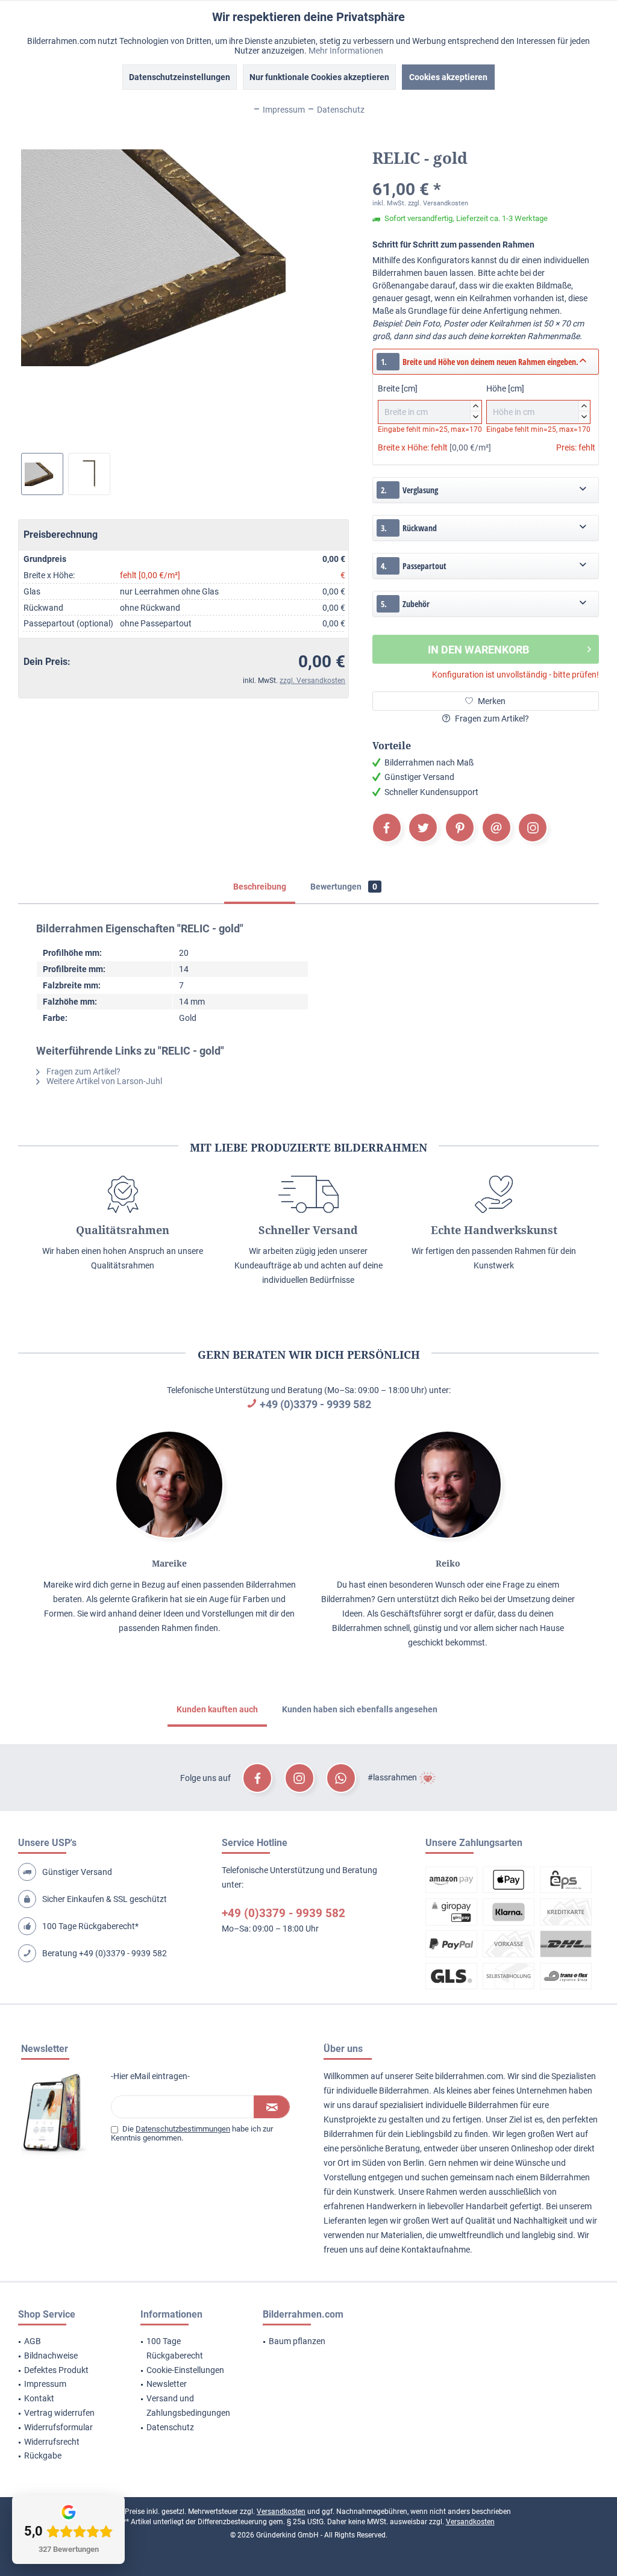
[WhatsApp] (341, 1778)
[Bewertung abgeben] (486, 174)
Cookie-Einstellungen (185, 2370)
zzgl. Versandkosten (312, 681)
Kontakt (39, 2398)
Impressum (45, 2384)
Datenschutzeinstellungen (180, 77)
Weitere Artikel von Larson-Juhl (103, 1081)
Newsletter (167, 2384)
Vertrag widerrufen (59, 2413)
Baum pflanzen (297, 2341)
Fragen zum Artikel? (491, 719)
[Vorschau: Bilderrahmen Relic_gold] (42, 474)
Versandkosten (281, 2512)
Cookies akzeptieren (448, 77)
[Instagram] (533, 828)
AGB (33, 2341)
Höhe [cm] (537, 401)
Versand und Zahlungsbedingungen (188, 2406)
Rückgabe (43, 2456)
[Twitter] (423, 828)
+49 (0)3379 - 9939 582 (315, 1404)
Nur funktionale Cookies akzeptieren (319, 77)
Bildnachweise (51, 2356)
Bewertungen (344, 887)
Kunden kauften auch (217, 1709)
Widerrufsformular (58, 2427)
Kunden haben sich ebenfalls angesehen (360, 1709)
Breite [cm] (428, 401)
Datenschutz (170, 2427)
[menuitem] (64, 2342)
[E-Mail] (496, 828)
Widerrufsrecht (52, 2442)
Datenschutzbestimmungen (183, 2129)
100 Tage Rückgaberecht (175, 2348)
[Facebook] (387, 828)
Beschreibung (260, 887)
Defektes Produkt (56, 2370)
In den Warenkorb (478, 650)
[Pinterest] (460, 828)
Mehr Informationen (346, 51)
